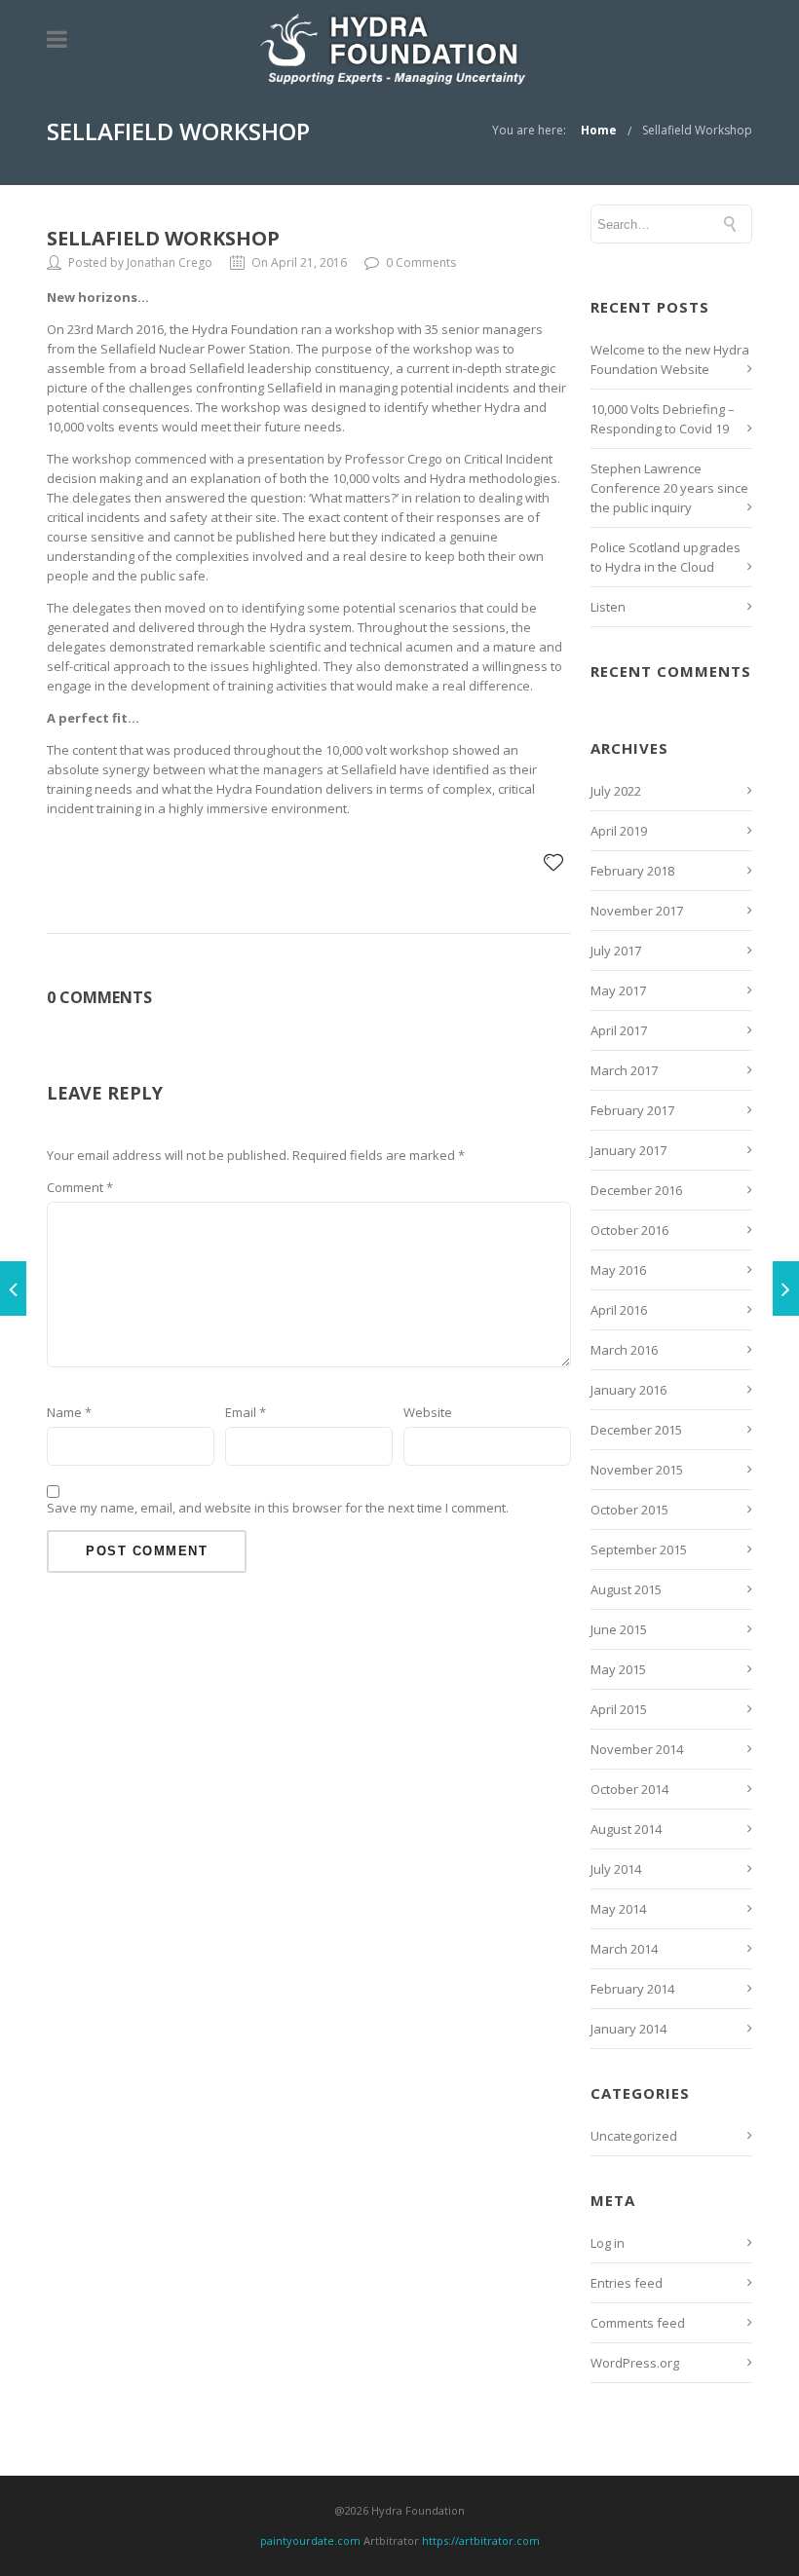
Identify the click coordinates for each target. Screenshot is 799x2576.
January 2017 (628, 1150)
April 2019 (619, 831)
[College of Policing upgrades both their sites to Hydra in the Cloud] (13, 1288)
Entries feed (627, 2283)
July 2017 (616, 951)
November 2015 (637, 1470)
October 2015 (629, 1510)
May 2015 (618, 1669)
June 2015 (619, 1629)
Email (246, 1412)
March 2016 (624, 1350)
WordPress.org (635, 2363)
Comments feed (638, 2323)
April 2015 (619, 1709)
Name (69, 1412)
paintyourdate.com (310, 2540)
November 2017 (637, 911)
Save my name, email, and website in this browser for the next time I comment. (278, 1508)
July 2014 (616, 1869)
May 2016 (618, 1270)
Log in (608, 2243)
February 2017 (632, 1110)
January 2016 (628, 1390)
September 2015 (639, 1549)
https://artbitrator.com (481, 2540)
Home (599, 130)
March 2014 (624, 1949)
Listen (608, 607)
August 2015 (626, 1589)
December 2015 (636, 1430)
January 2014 (628, 2029)
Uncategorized (634, 2136)
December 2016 (636, 1190)
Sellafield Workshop (697, 130)
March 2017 (624, 1070)
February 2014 (632, 1989)
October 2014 (629, 1789)
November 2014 (637, 1749)
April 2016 (619, 1310)
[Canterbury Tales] (786, 1288)
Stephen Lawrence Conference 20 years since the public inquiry (669, 488)
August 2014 (626, 1829)
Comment (80, 1187)
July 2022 (616, 791)
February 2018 (632, 871)
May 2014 (618, 1909)
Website (428, 1412)
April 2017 (619, 1030)
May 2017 (618, 990)
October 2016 (629, 1230)
